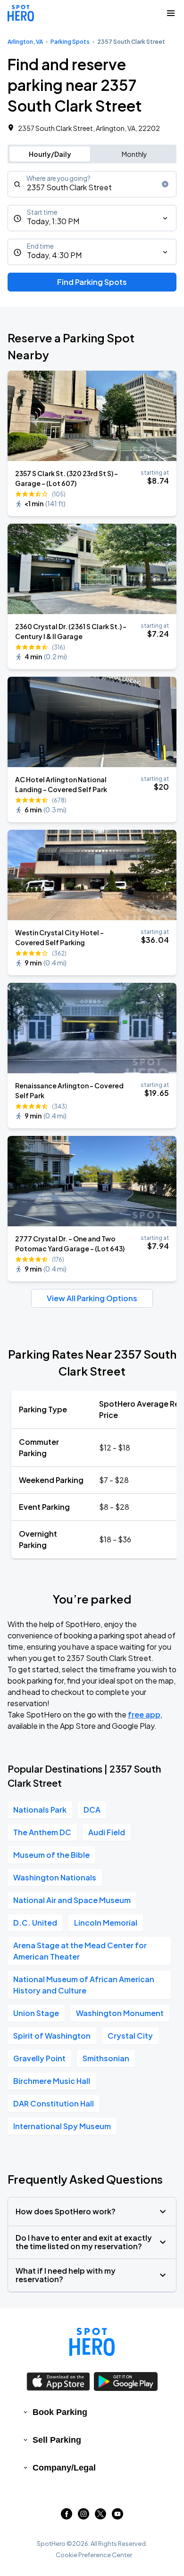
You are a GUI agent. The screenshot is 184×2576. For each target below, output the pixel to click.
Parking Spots (70, 42)
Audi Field (107, 1832)
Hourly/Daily (50, 154)
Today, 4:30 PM (54, 255)
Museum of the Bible (51, 1855)
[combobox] (92, 184)
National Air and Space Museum (72, 1900)
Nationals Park (40, 1810)
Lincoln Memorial (106, 1923)
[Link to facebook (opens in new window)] (67, 2516)
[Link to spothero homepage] (92, 2342)
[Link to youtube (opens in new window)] (117, 2516)
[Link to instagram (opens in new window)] (84, 2516)
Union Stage (36, 2013)
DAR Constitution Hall (54, 2103)
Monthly (134, 154)
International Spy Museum (62, 2126)
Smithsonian (106, 2058)
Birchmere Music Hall (52, 2081)
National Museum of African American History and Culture (84, 1985)
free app (144, 1714)
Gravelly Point (39, 2058)
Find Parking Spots (92, 282)
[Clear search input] (165, 184)
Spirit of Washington (52, 2036)
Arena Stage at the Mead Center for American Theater (80, 1951)
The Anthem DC (42, 1832)
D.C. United (35, 1923)
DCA (92, 1810)
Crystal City (130, 2036)
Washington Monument (120, 2013)
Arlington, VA (25, 42)
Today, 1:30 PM (53, 221)
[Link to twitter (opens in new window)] (100, 2516)
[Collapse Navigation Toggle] (171, 13)
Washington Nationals (55, 1877)
